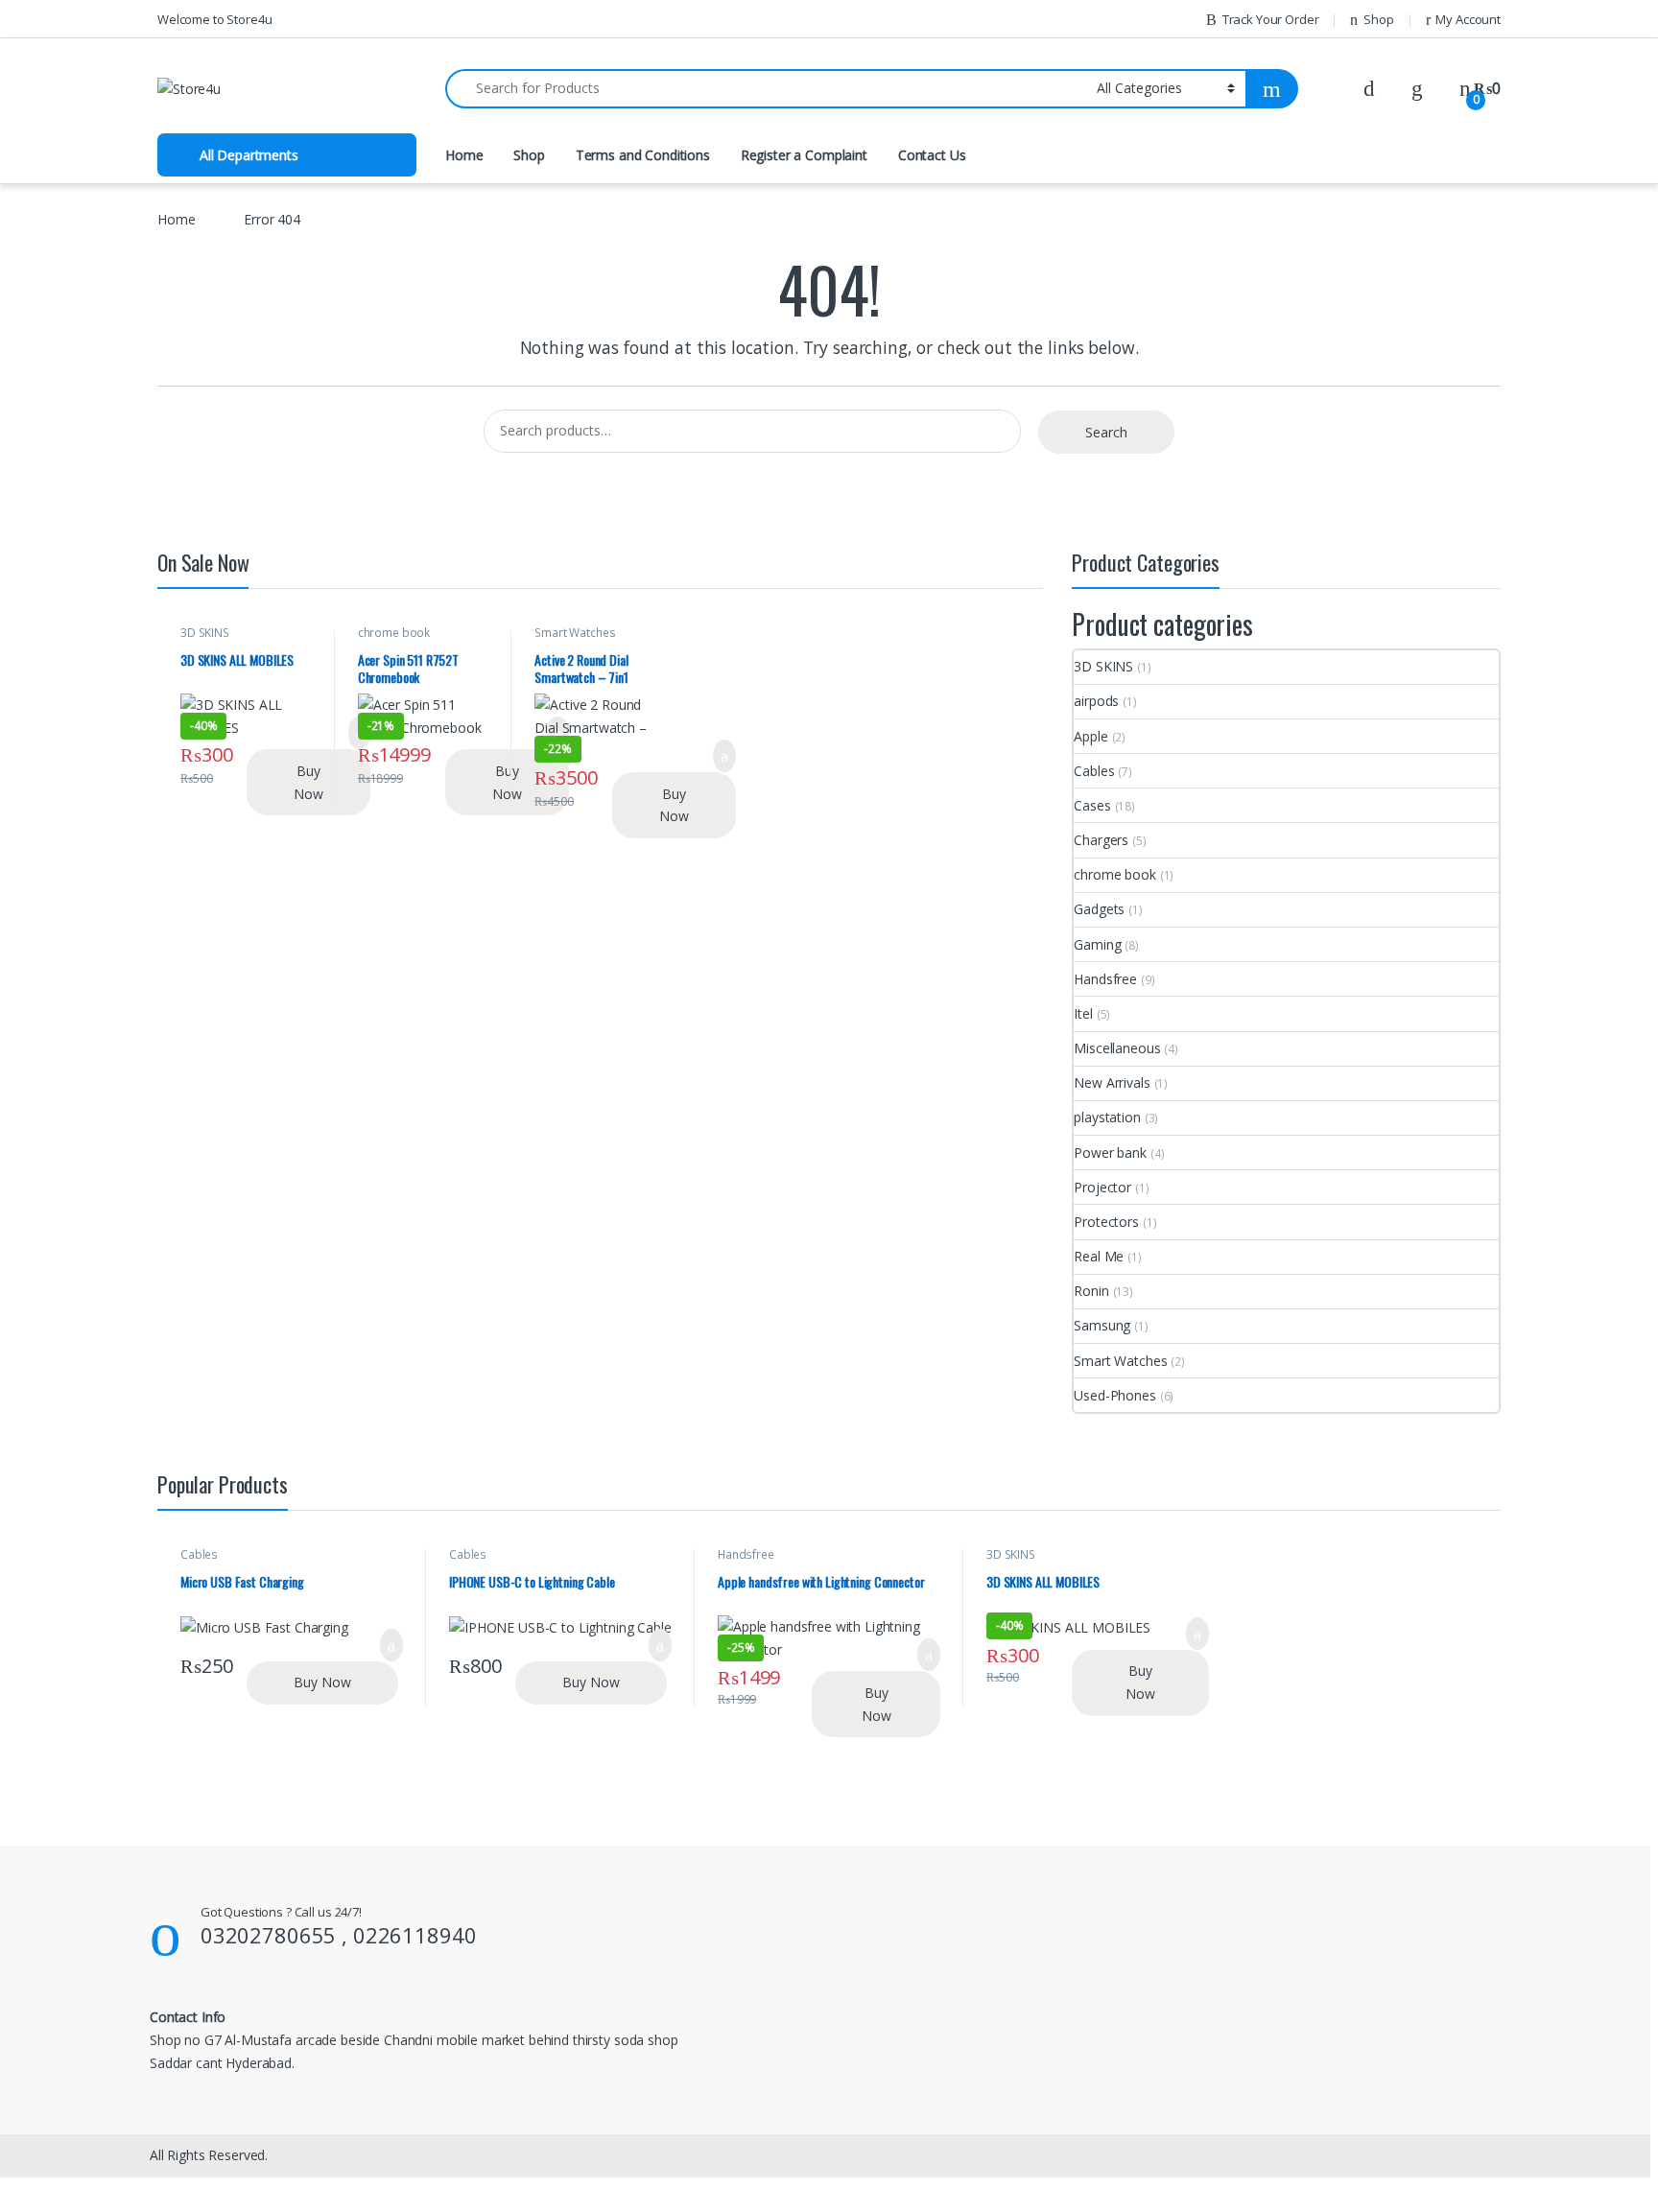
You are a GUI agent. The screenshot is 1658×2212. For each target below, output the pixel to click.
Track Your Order (1271, 19)
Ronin (1091, 1291)
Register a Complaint (804, 155)
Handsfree (1105, 979)
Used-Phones (1114, 1395)
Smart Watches (575, 633)
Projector (1102, 1187)
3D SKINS (205, 633)
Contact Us (932, 155)
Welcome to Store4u (214, 19)
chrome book (394, 633)
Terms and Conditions (643, 155)
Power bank (1110, 1153)
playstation (1107, 1117)
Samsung (1102, 1325)
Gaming (1097, 944)
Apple (1090, 736)
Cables (1094, 771)
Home (464, 155)
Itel (1083, 1013)
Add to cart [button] (724, 756)
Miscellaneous (1117, 1048)
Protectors (1106, 1222)
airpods (1096, 701)
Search (1106, 432)
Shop (1378, 19)
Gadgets (1099, 909)
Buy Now (308, 782)
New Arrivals (1112, 1082)
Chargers (1101, 840)
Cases (1092, 805)
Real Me (1099, 1256)
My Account (1468, 19)
